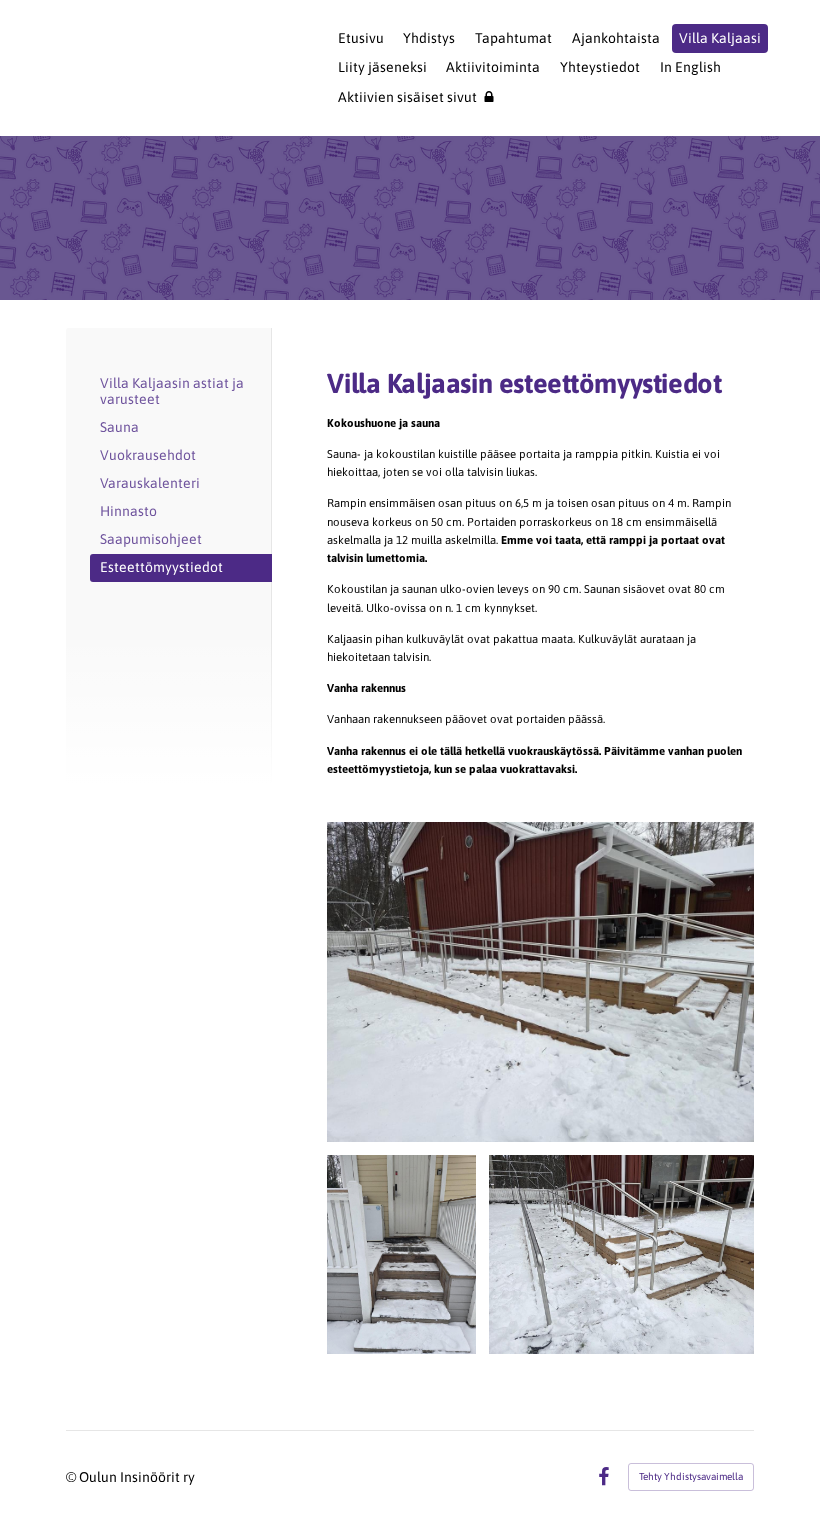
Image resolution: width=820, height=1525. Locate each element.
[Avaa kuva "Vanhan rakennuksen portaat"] (401, 1254)
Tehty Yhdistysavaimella (691, 1476)
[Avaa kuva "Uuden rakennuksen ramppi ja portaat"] (540, 982)
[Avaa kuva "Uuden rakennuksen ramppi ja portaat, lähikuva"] (621, 1254)
